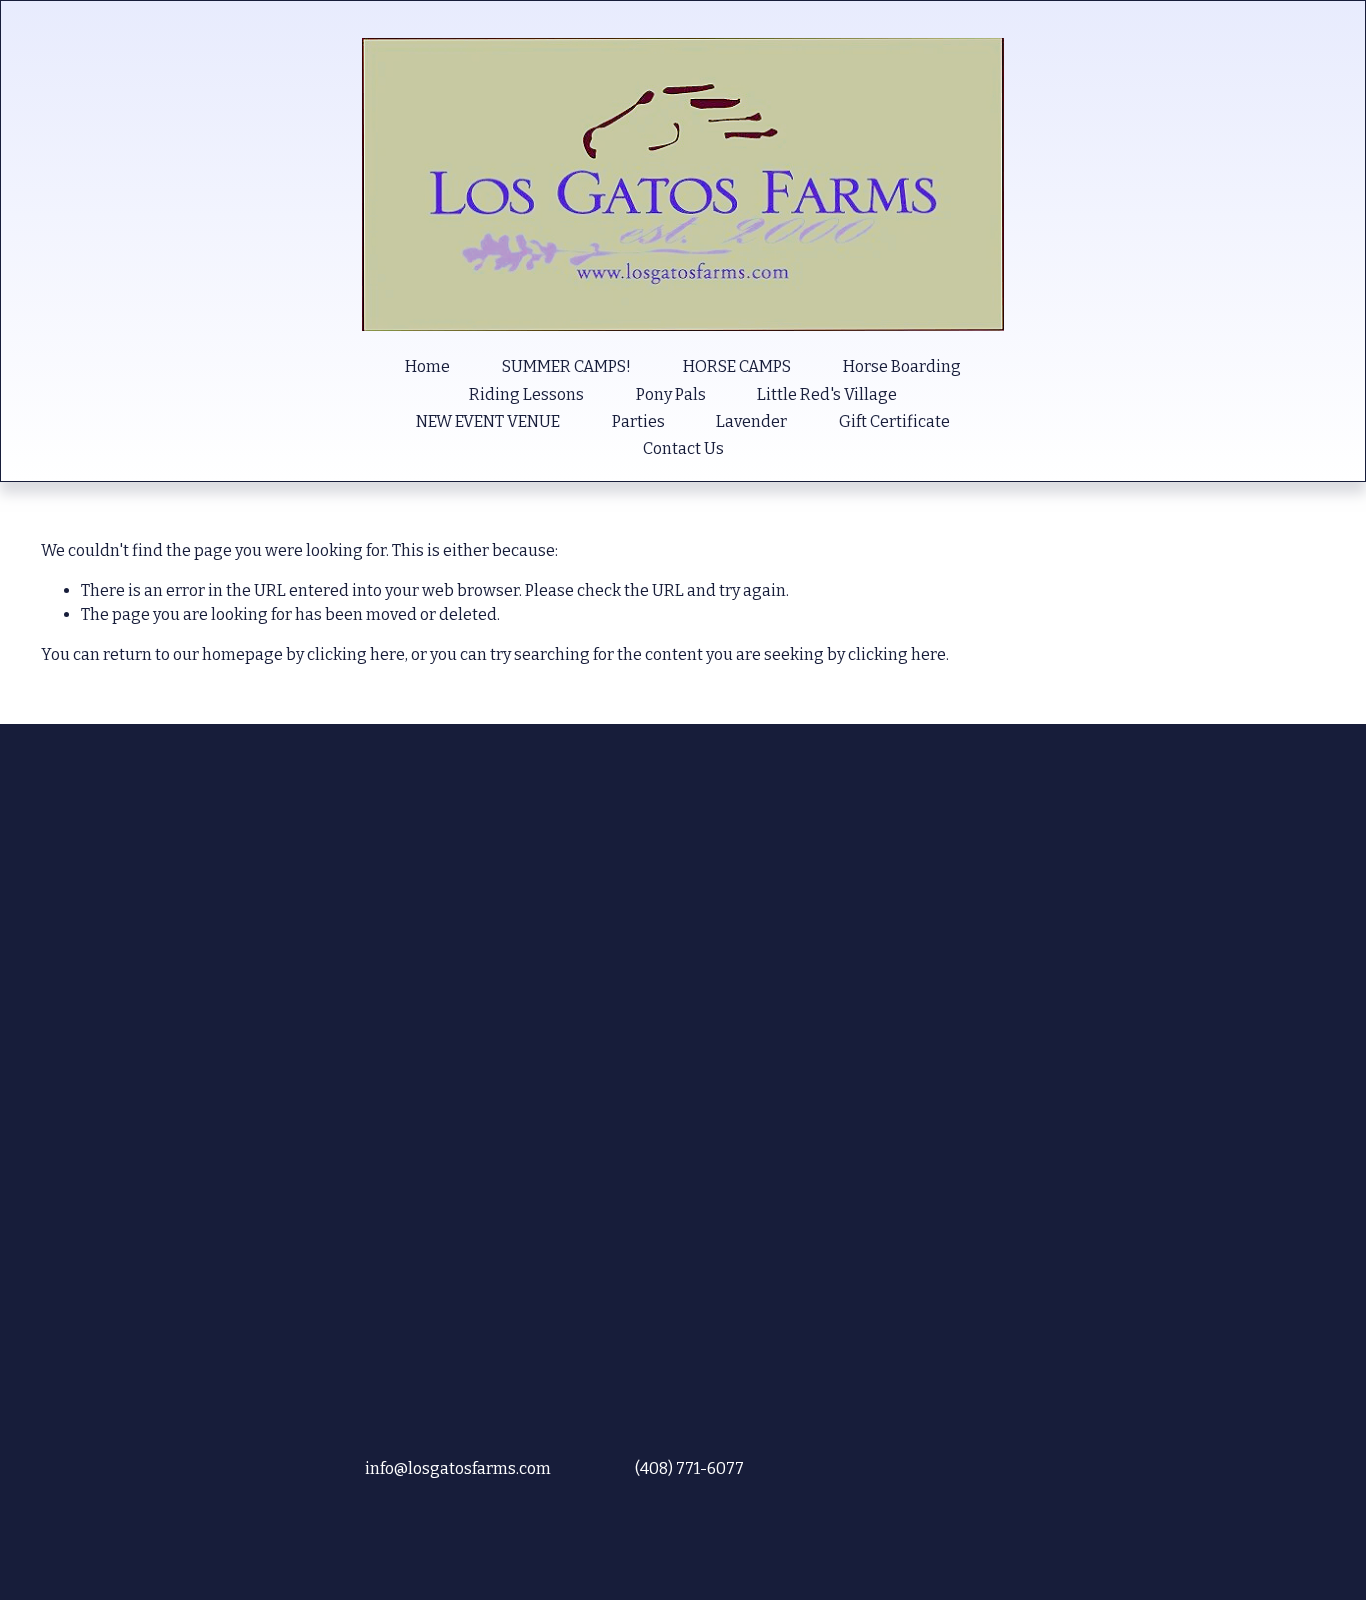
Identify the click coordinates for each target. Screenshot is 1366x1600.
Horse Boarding (902, 366)
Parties (638, 421)
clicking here (356, 654)
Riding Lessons (526, 394)
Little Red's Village (827, 394)
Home (427, 366)
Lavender (751, 421)
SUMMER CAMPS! (566, 366)
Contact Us (683, 448)
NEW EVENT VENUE (488, 421)
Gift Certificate (894, 421)
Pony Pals (671, 394)
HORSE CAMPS (737, 366)
